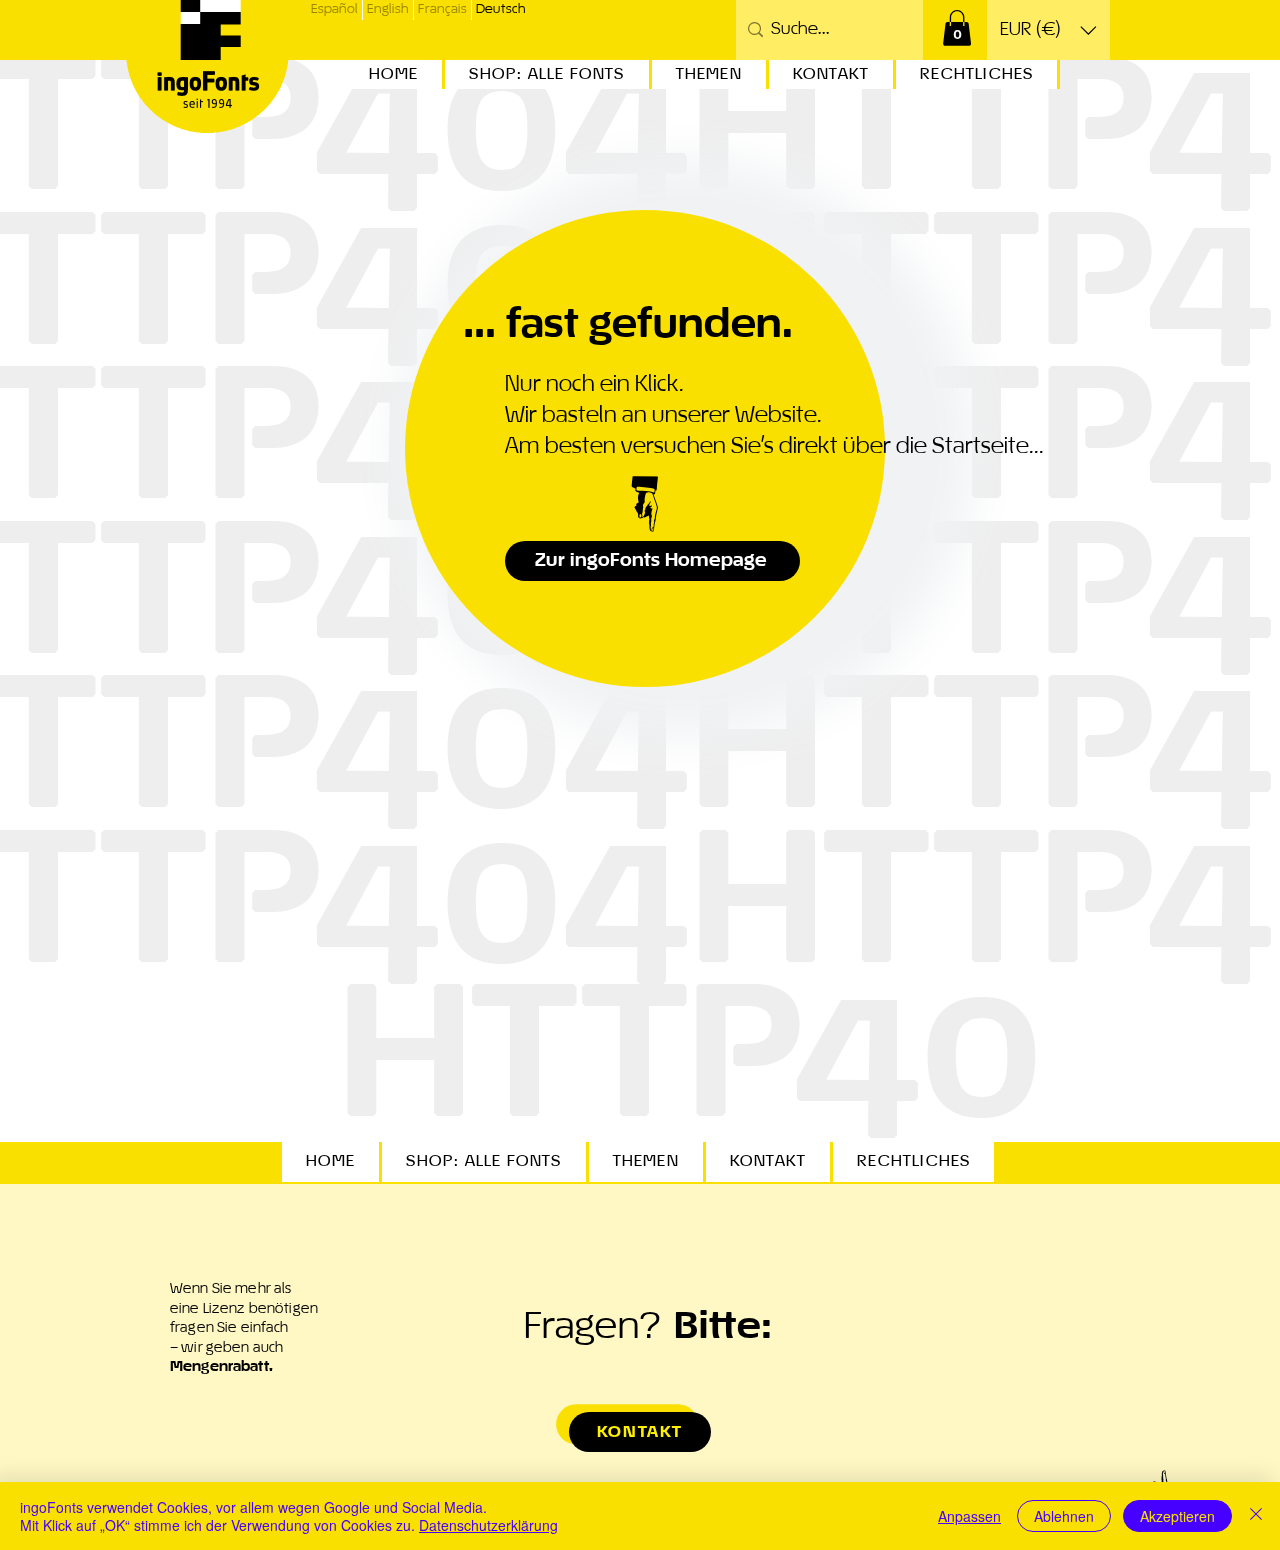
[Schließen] (1256, 1516)
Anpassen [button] (969, 1516)
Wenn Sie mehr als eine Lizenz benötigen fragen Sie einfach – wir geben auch (244, 1328)
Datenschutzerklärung (488, 1525)
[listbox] (1048, 30)
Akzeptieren (1177, 1516)
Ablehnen (1064, 1516)
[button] (957, 28)
